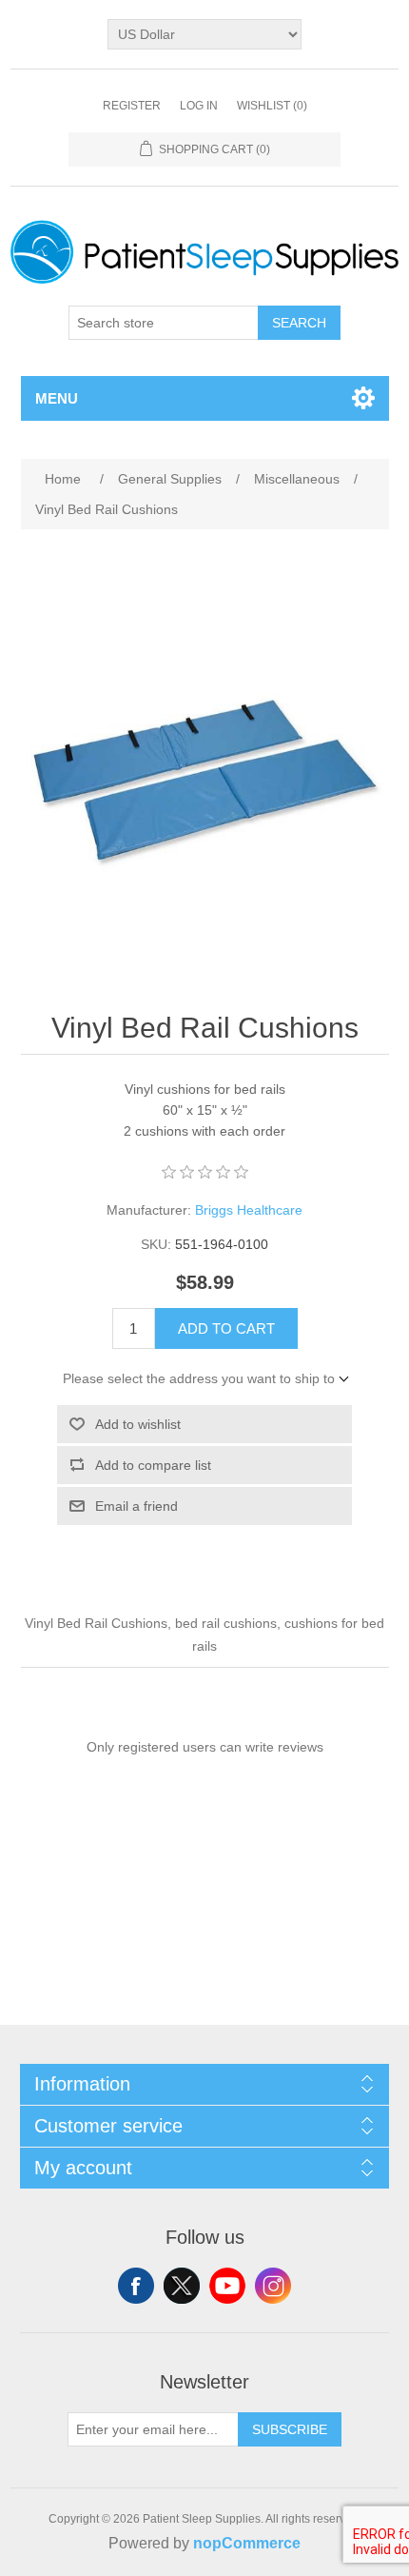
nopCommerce (247, 2543)
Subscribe (290, 2429)
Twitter (182, 2286)
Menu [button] (57, 398)
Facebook (136, 2286)
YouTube (227, 2286)
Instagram (273, 2286)
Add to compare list (153, 1465)
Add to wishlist (138, 1424)
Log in (199, 106)
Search (299, 323)
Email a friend (136, 1506)
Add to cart (226, 1328)
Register (132, 106)
